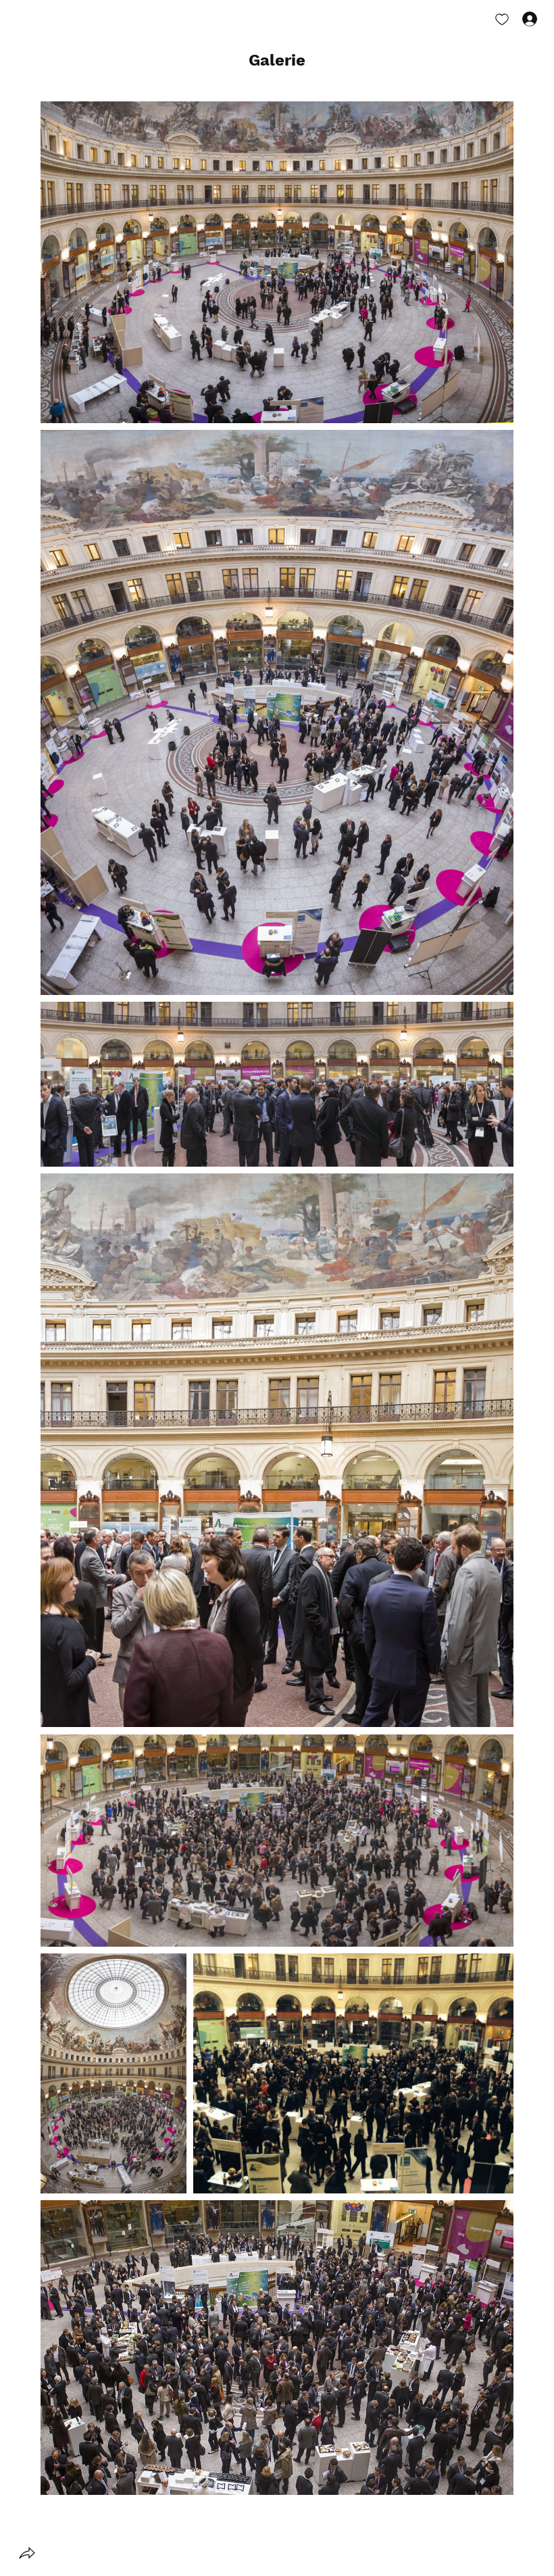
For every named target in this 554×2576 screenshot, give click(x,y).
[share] (27, 2553)
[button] (277, 61)
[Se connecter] (518, 19)
